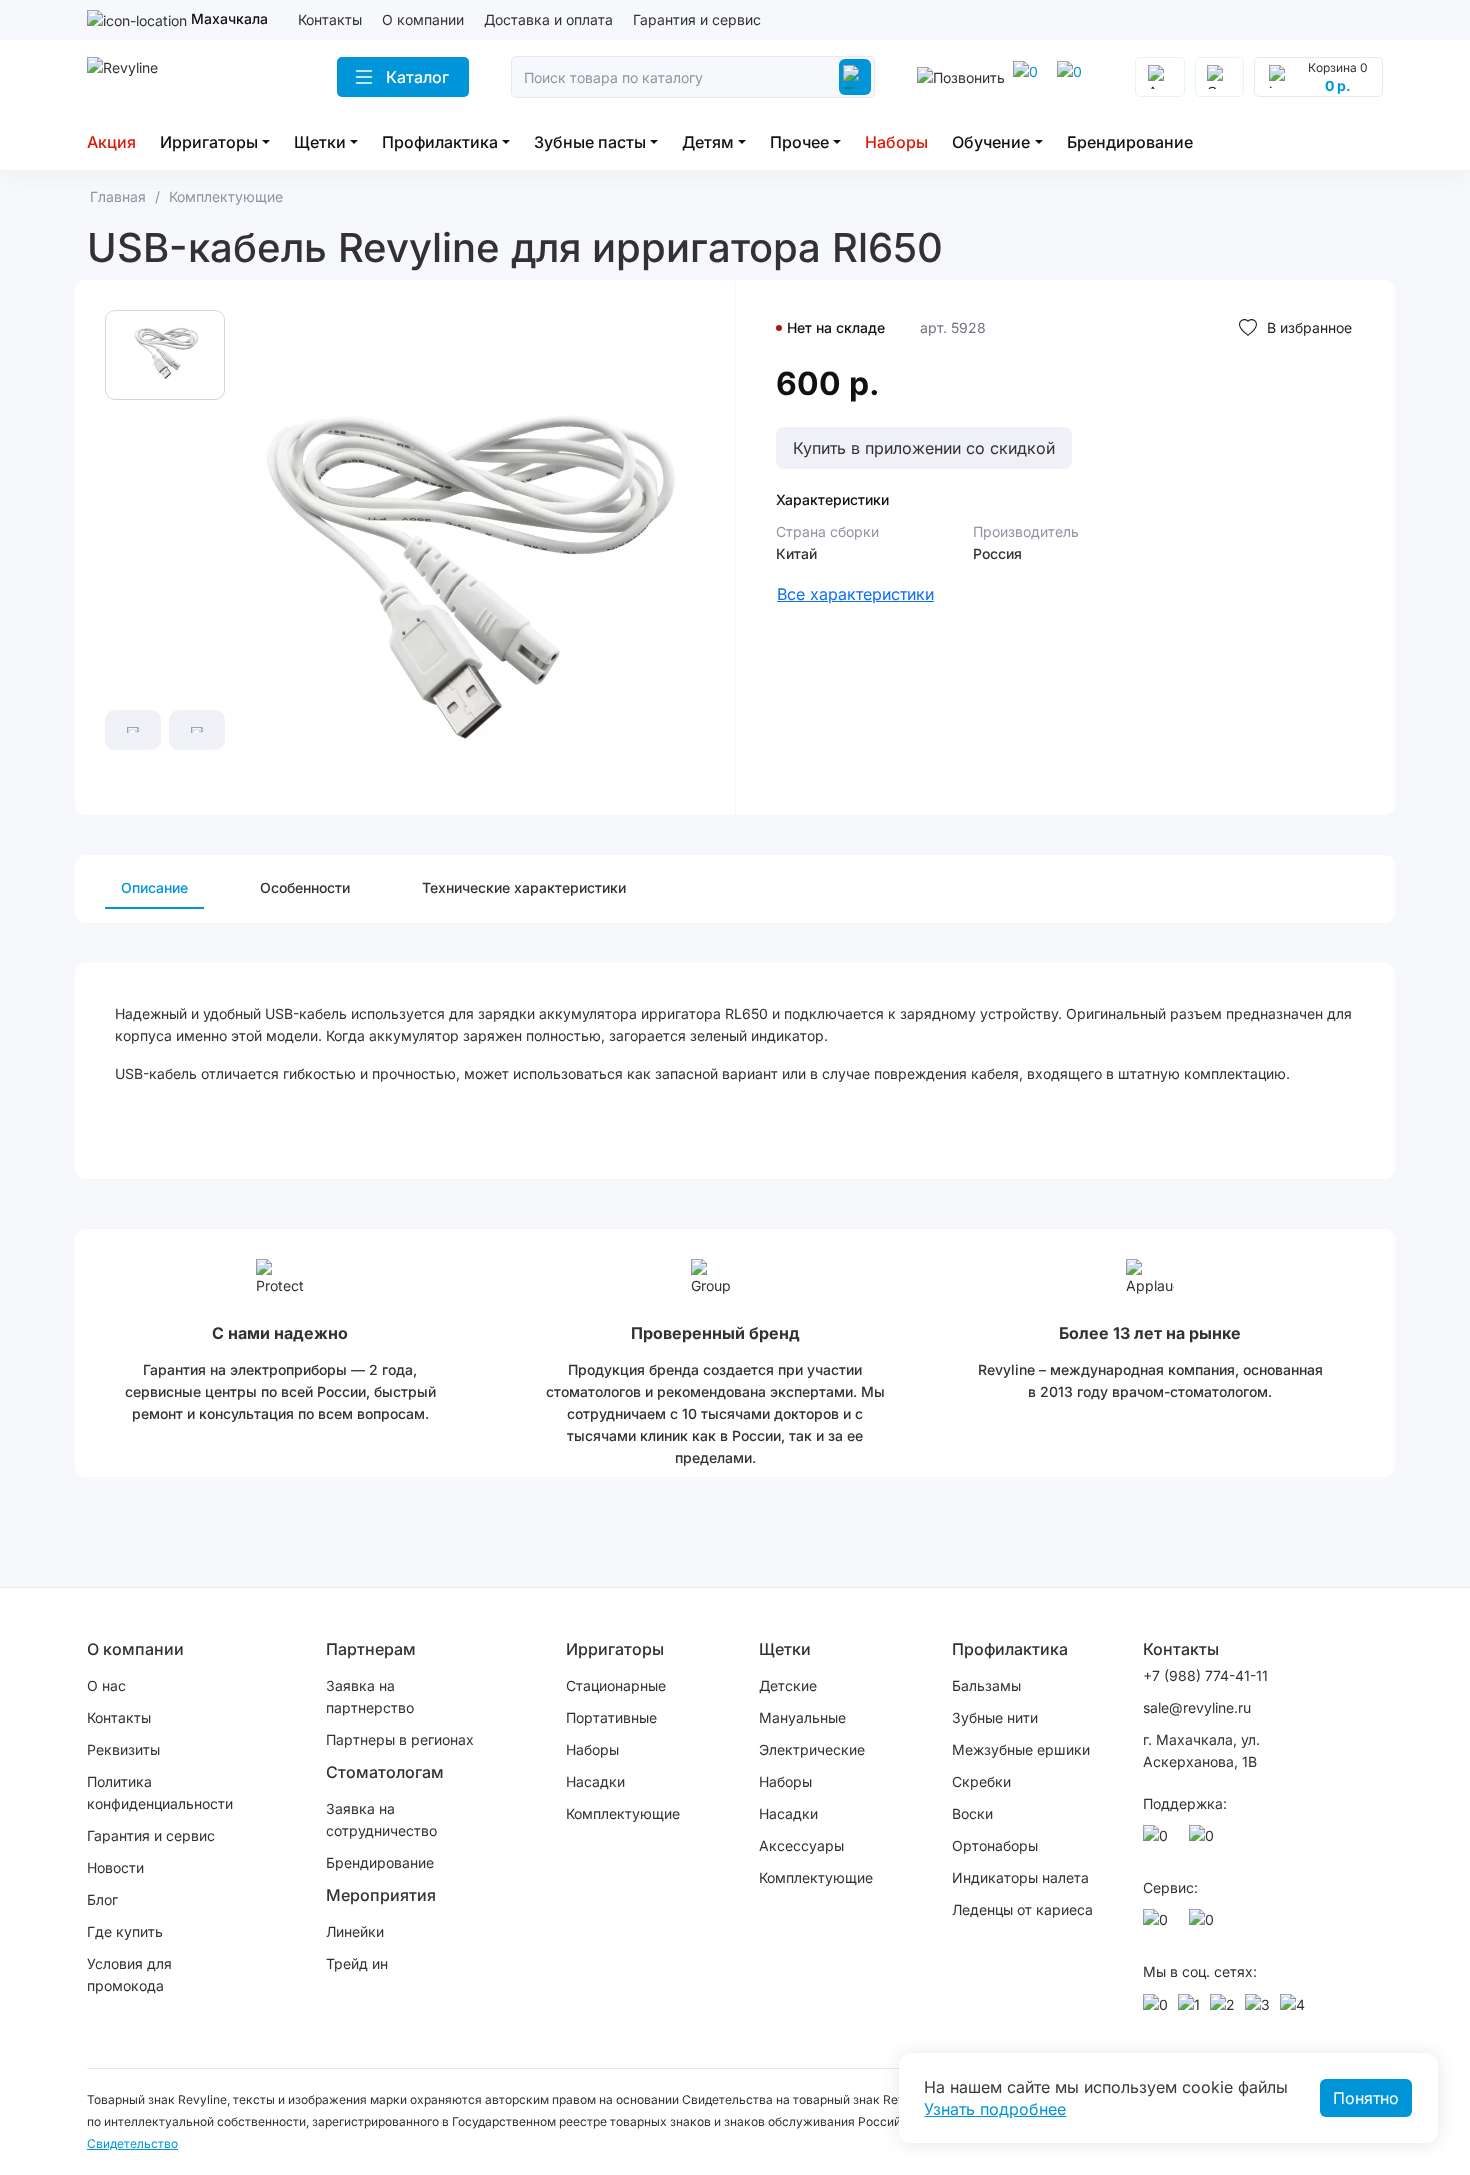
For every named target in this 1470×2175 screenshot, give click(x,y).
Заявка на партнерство (370, 1696)
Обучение (991, 142)
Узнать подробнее (995, 2109)
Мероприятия (381, 1895)
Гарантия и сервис (697, 19)
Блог (102, 1899)
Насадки (595, 1781)
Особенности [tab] (305, 887)
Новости (115, 1867)
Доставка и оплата (548, 19)
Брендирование (1130, 142)
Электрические (812, 1749)
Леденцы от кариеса (1022, 1909)
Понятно (1366, 2098)
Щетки (320, 142)
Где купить (125, 1931)
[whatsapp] (1159, 1841)
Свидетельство (132, 2143)
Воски (972, 1813)
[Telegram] (1073, 77)
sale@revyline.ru (1197, 1707)
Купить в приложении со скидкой (924, 448)
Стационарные (616, 1685)
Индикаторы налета (1020, 1877)
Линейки (355, 1931)
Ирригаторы (209, 142)
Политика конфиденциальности (160, 1792)
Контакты (330, 19)
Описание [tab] (154, 887)
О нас (106, 1685)
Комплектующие (623, 1813)
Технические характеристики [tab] (524, 887)
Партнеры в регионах (400, 1739)
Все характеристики (855, 594)
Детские (788, 1685)
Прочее (799, 142)
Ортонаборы (995, 1845)
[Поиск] (855, 77)
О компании (423, 19)
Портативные (611, 1717)
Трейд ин (357, 1963)
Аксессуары (801, 1845)
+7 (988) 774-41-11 (1205, 1675)
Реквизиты (123, 1749)
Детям (708, 142)
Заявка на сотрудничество (381, 1819)
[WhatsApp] (1029, 77)
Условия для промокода (129, 1974)
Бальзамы (986, 1685)
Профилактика (440, 142)
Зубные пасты (590, 142)
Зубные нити (995, 1717)
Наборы (896, 142)
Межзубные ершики (1021, 1749)
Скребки (981, 1781)
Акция (111, 142)
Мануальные (802, 1717)
